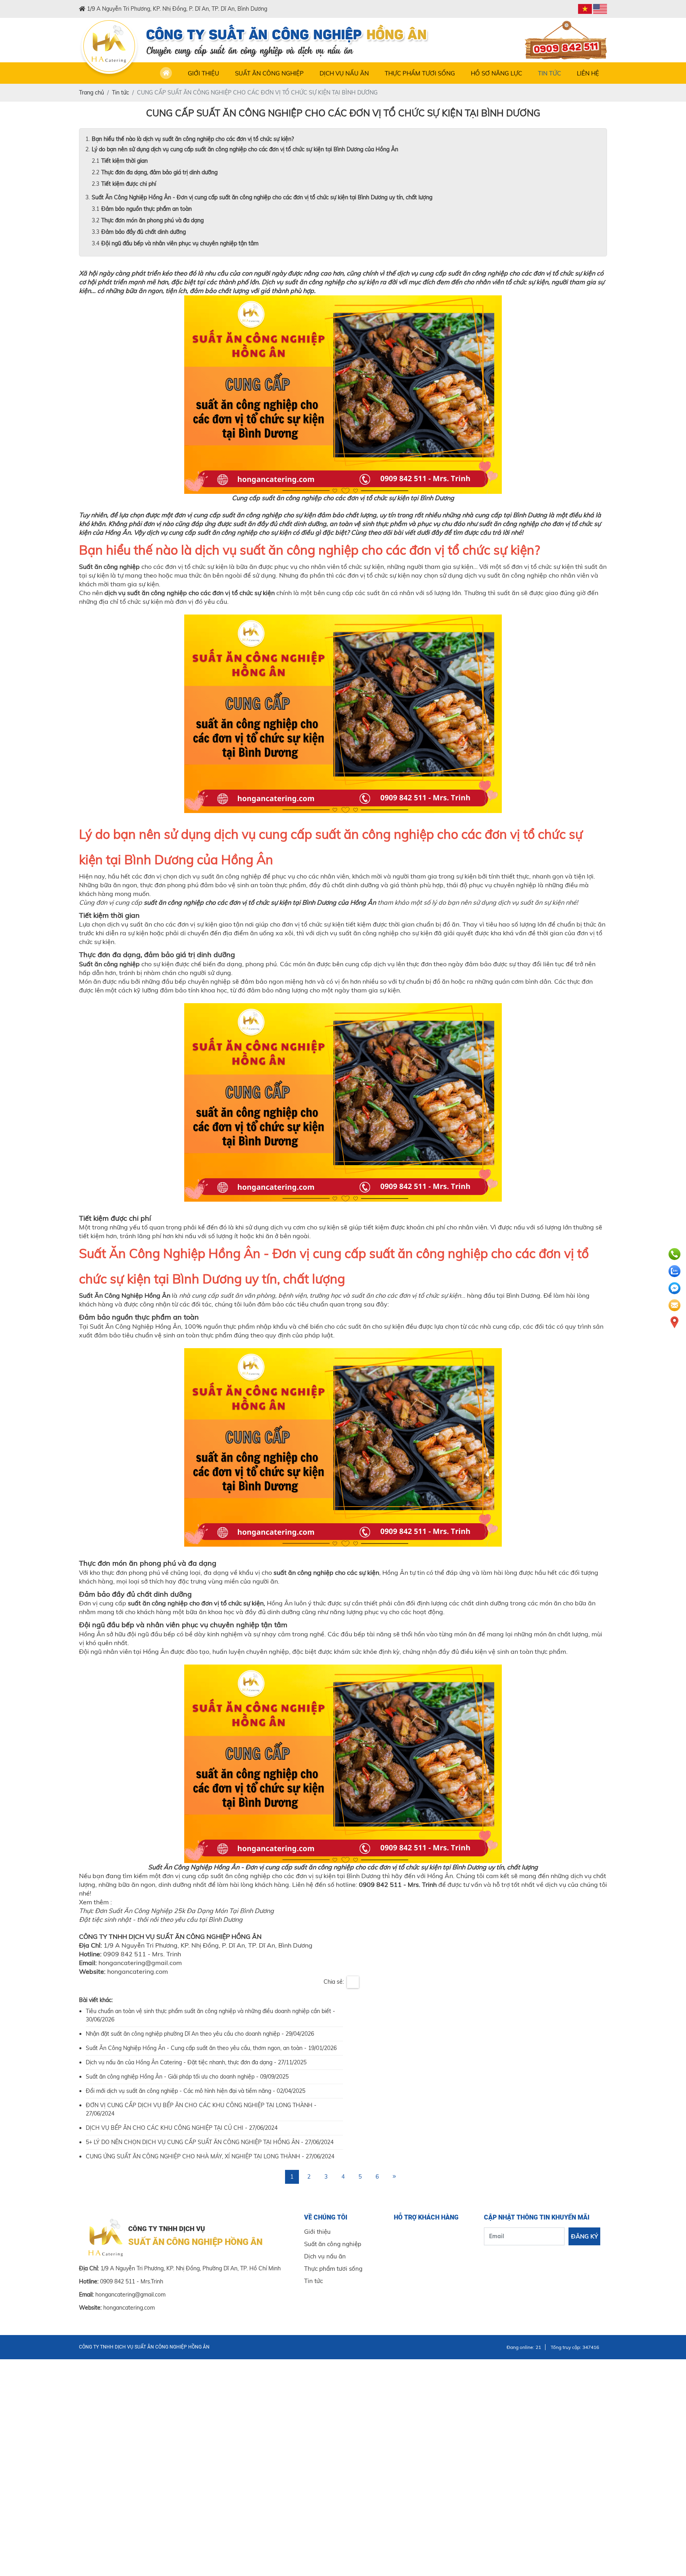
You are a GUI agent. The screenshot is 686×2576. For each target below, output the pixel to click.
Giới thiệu (203, 73)
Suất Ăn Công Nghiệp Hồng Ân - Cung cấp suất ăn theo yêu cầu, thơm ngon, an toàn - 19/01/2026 (211, 2048)
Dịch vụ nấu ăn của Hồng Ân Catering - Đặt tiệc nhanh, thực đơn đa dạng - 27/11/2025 (196, 2062)
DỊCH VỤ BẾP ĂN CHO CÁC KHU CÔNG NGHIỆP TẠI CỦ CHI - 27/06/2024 (182, 2128)
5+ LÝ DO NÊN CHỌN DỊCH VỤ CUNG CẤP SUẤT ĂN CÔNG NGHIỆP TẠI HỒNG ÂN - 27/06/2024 (210, 2142)
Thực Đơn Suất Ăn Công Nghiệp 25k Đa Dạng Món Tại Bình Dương (176, 1911)
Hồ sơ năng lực (496, 73)
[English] (600, 9)
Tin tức (549, 73)
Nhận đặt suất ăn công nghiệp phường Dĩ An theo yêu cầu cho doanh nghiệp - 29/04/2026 (200, 2034)
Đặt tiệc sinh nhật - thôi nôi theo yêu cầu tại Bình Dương (161, 1919)
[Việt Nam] (585, 9)
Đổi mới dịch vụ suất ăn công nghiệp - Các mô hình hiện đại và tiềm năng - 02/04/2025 (196, 2091)
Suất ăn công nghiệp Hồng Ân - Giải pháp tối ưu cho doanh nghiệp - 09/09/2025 (187, 2077)
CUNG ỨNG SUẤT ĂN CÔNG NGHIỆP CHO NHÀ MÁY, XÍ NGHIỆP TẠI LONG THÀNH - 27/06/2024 (210, 2156)
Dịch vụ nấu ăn (344, 73)
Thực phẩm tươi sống (420, 73)
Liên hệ (588, 73)
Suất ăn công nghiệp (269, 73)
